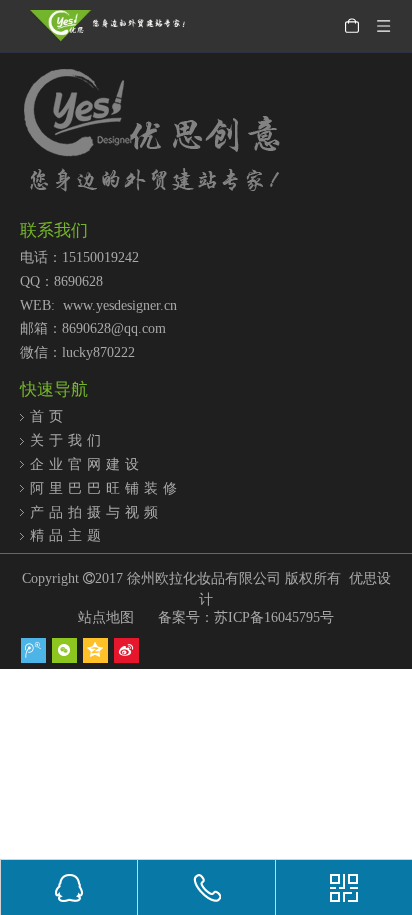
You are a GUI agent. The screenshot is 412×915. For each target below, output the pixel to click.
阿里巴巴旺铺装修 (106, 488)
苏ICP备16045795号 (274, 617)
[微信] (64, 650)
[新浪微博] (126, 650)
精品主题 (68, 535)
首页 (49, 416)
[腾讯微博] (33, 650)
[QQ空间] (95, 650)
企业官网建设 (87, 464)
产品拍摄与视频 (96, 512)
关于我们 (68, 440)
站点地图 (106, 617)
